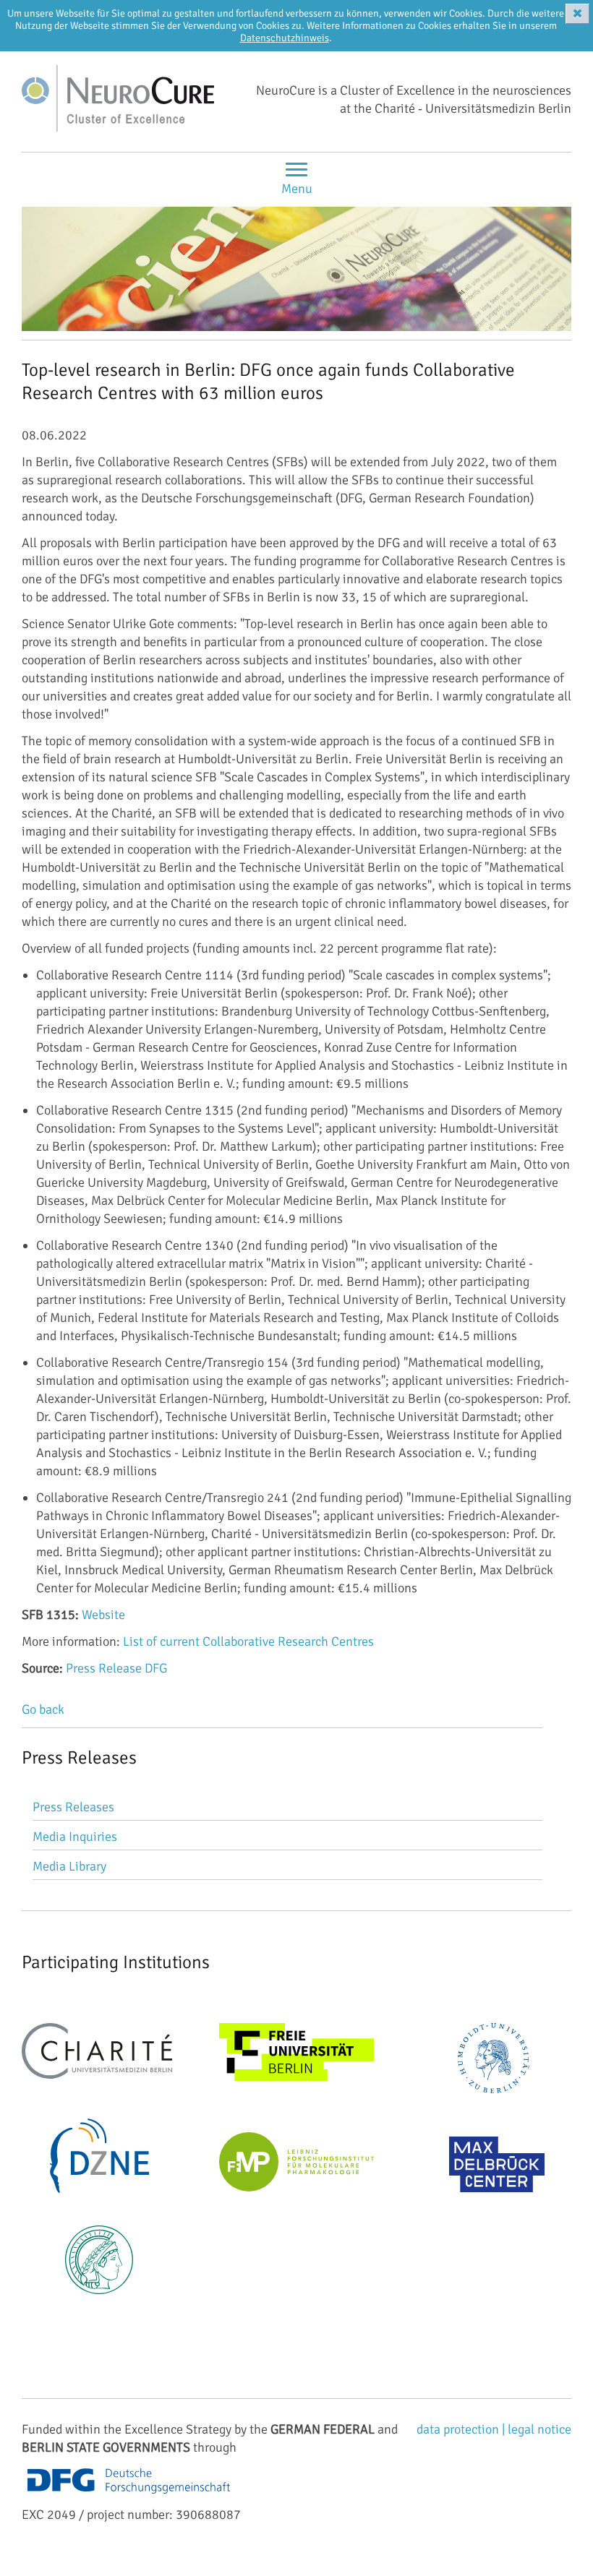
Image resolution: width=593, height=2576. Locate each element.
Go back (43, 1709)
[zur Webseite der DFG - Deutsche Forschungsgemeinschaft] (129, 2496)
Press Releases (73, 1807)
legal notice (539, 2429)
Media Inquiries (75, 1837)
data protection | (462, 2429)
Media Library (69, 1866)
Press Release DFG (116, 1668)
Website (103, 1615)
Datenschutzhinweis (285, 38)
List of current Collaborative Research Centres (248, 1641)
